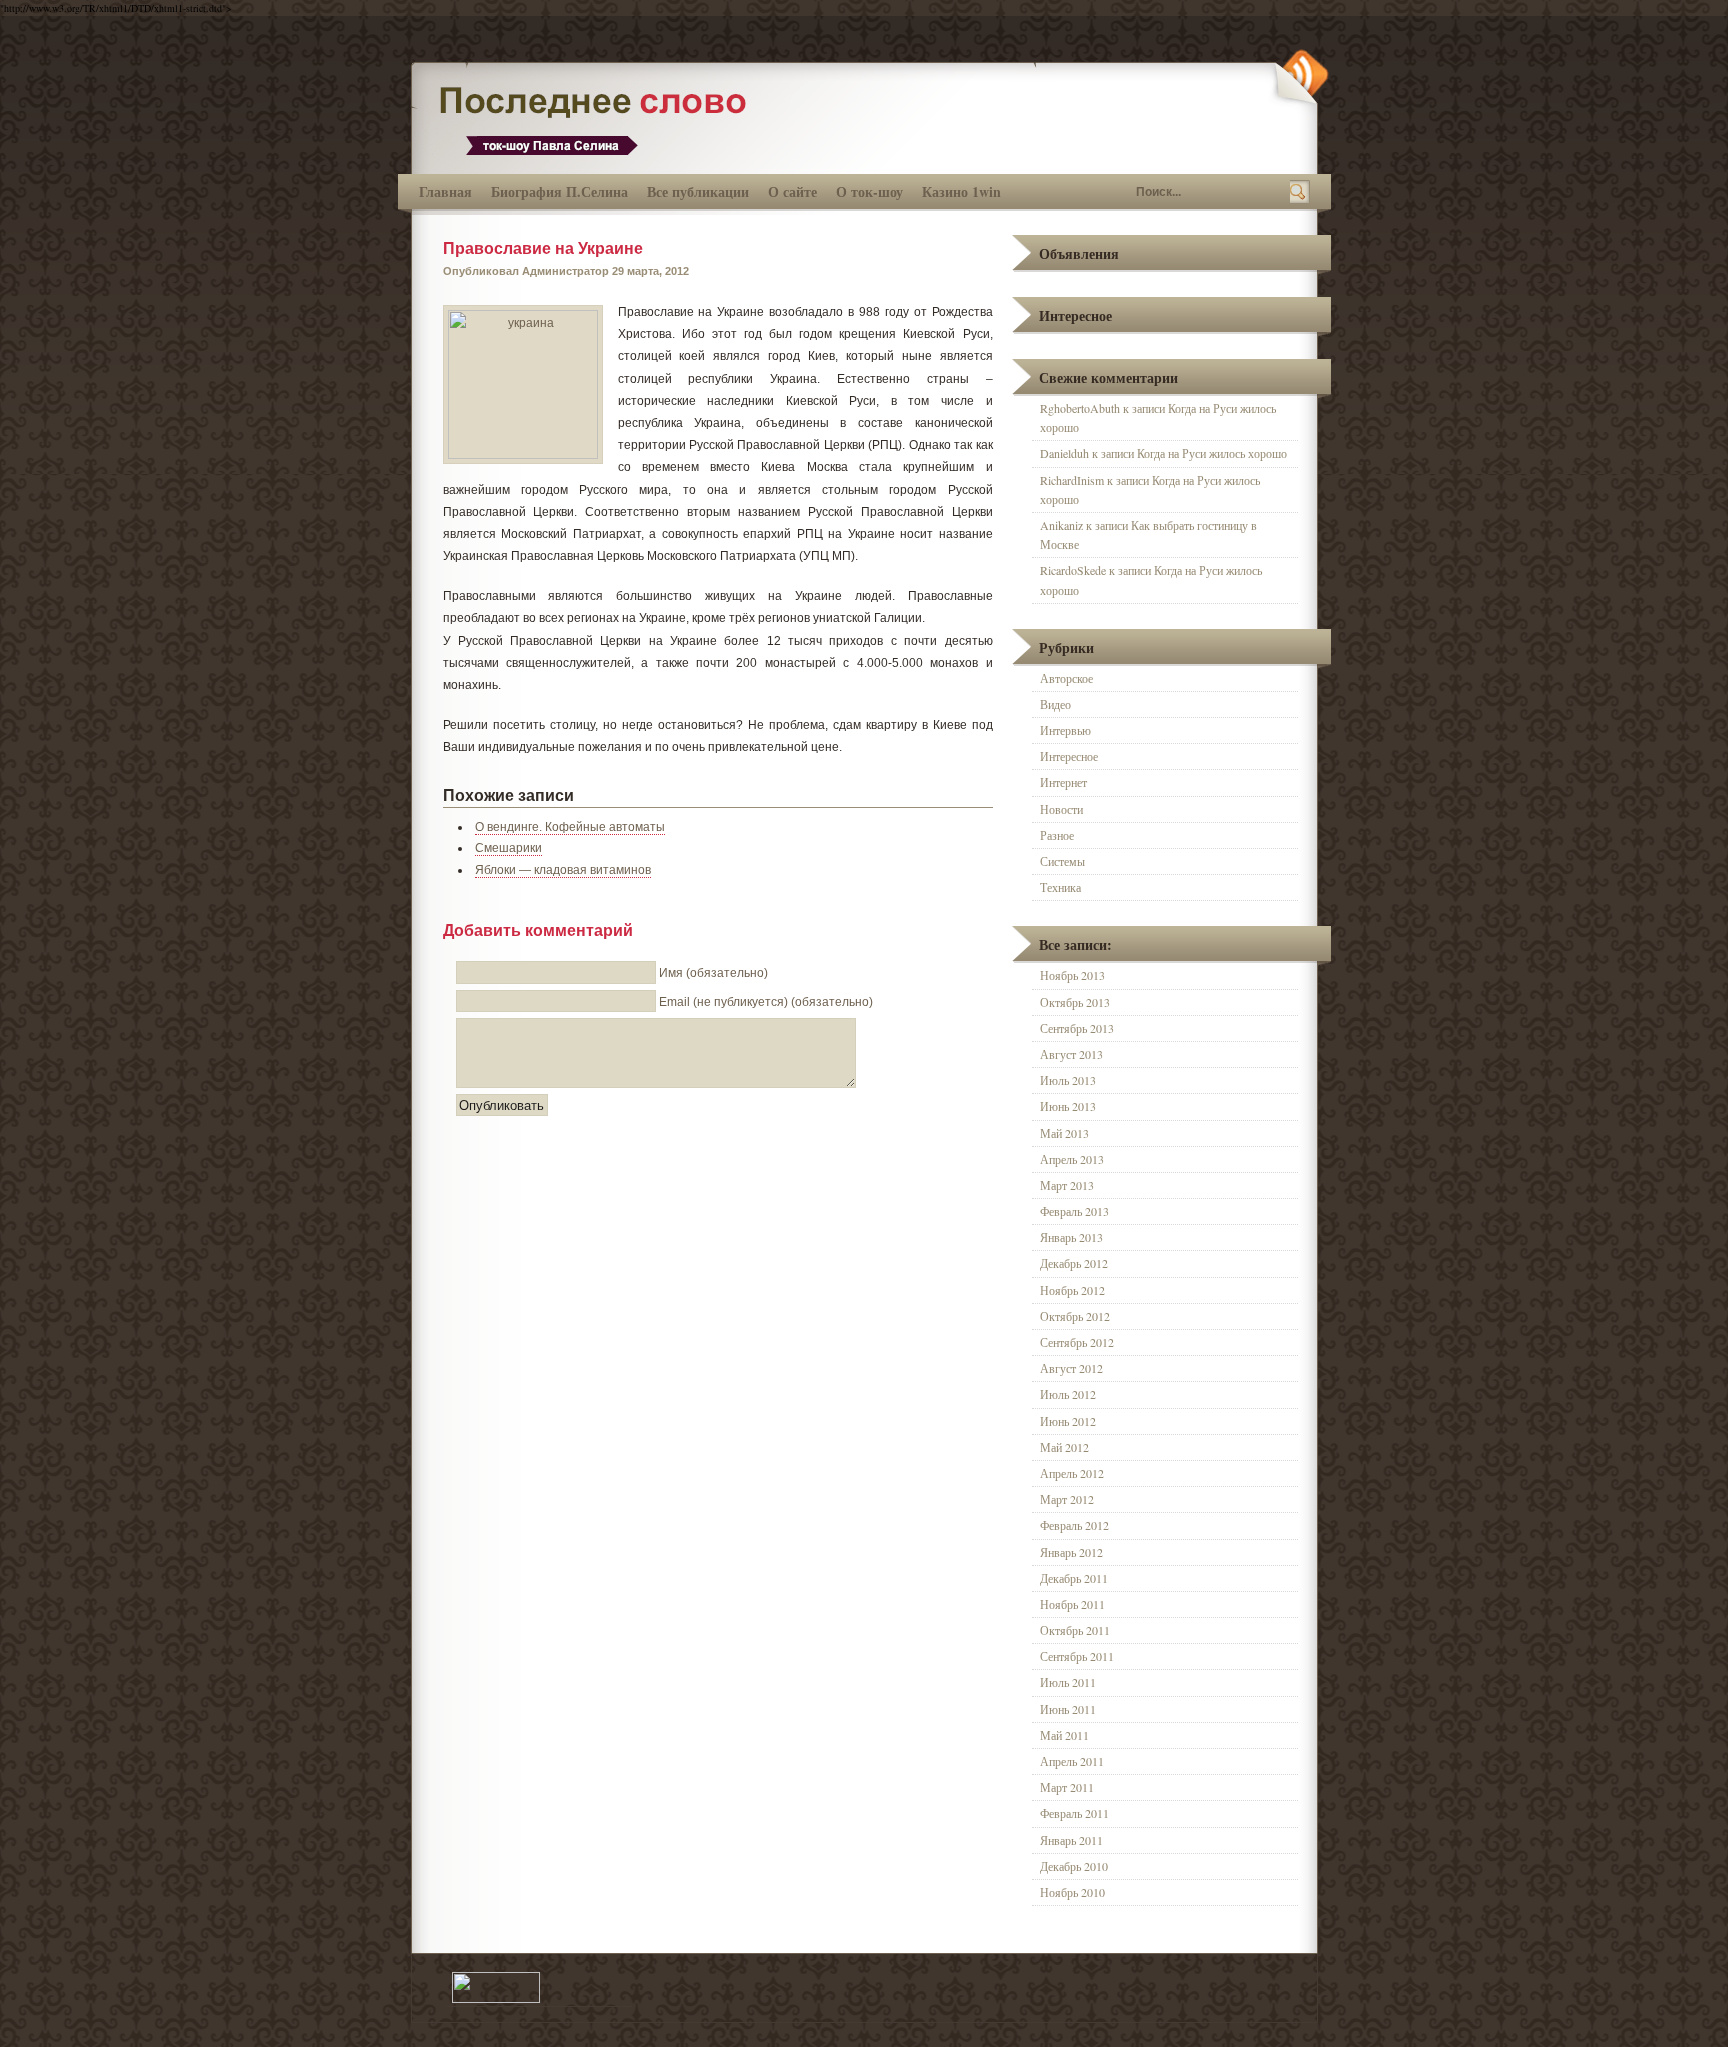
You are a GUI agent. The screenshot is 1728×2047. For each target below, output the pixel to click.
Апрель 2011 (1072, 1761)
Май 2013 (1064, 1133)
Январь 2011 (1071, 1840)
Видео (1055, 704)
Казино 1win (961, 191)
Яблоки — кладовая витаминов (563, 870)
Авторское (1066, 678)
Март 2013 (1067, 1185)
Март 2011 (1067, 1787)
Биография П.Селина (559, 191)
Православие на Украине (543, 248)
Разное (1057, 835)
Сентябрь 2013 (1077, 1028)
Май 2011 (1064, 1735)
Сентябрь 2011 (1077, 1656)
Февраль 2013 (1074, 1211)
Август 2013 (1071, 1054)
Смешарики (508, 848)
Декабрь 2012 (1074, 1263)
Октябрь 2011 (1075, 1630)
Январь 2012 (1071, 1552)
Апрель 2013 (1072, 1159)
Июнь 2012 (1068, 1421)
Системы (1062, 861)
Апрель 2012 (1072, 1473)
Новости (1061, 809)
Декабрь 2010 (1074, 1866)
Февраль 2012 (1074, 1525)
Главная (445, 191)
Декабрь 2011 (1074, 1578)
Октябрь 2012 (1075, 1316)
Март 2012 (1067, 1499)
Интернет (1063, 782)
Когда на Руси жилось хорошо (1212, 453)
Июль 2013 (1068, 1080)
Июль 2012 (1068, 1394)
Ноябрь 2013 (1072, 975)
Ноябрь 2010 (1072, 1892)
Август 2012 (1071, 1368)
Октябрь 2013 (1075, 1002)
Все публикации (698, 191)
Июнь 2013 (1068, 1106)
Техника (1060, 887)
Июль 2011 (1068, 1682)
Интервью (1065, 730)
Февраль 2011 (1074, 1813)
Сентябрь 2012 (1077, 1342)
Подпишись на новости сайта (1300, 77)
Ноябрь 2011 (1072, 1604)
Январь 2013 (1071, 1237)
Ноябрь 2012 (1072, 1290)
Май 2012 (1064, 1447)
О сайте (792, 191)
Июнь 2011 (1068, 1709)
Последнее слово (601, 118)
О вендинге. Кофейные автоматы (570, 827)
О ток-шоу (869, 191)
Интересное (1069, 756)
